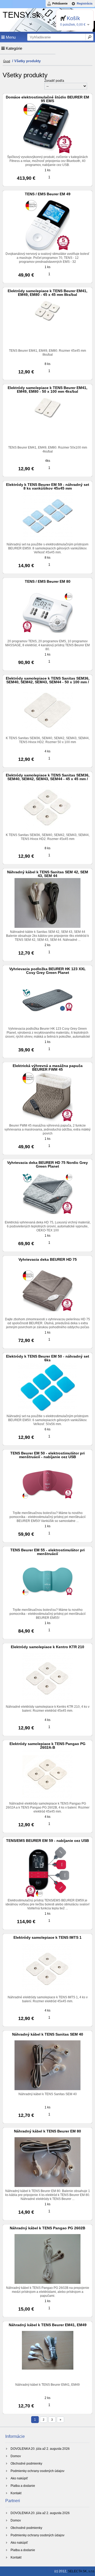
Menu (10, 37)
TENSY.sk (22, 15)
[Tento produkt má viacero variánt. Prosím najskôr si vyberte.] (61, 1049)
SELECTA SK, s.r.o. (81, 2571)
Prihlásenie (60, 3)
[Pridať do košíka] (61, 177)
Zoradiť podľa (54, 81)
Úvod (7, 61)
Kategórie (13, 48)
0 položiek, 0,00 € (73, 25)
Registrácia (85, 3)
